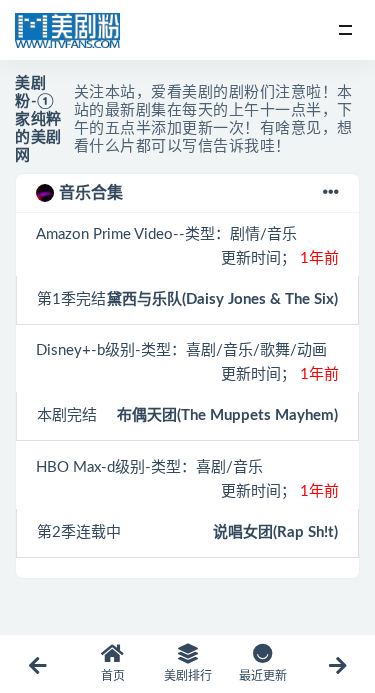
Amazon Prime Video (104, 234)
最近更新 (263, 676)
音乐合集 (91, 193)
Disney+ (63, 350)
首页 (113, 676)
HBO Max (68, 467)
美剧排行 (188, 676)
